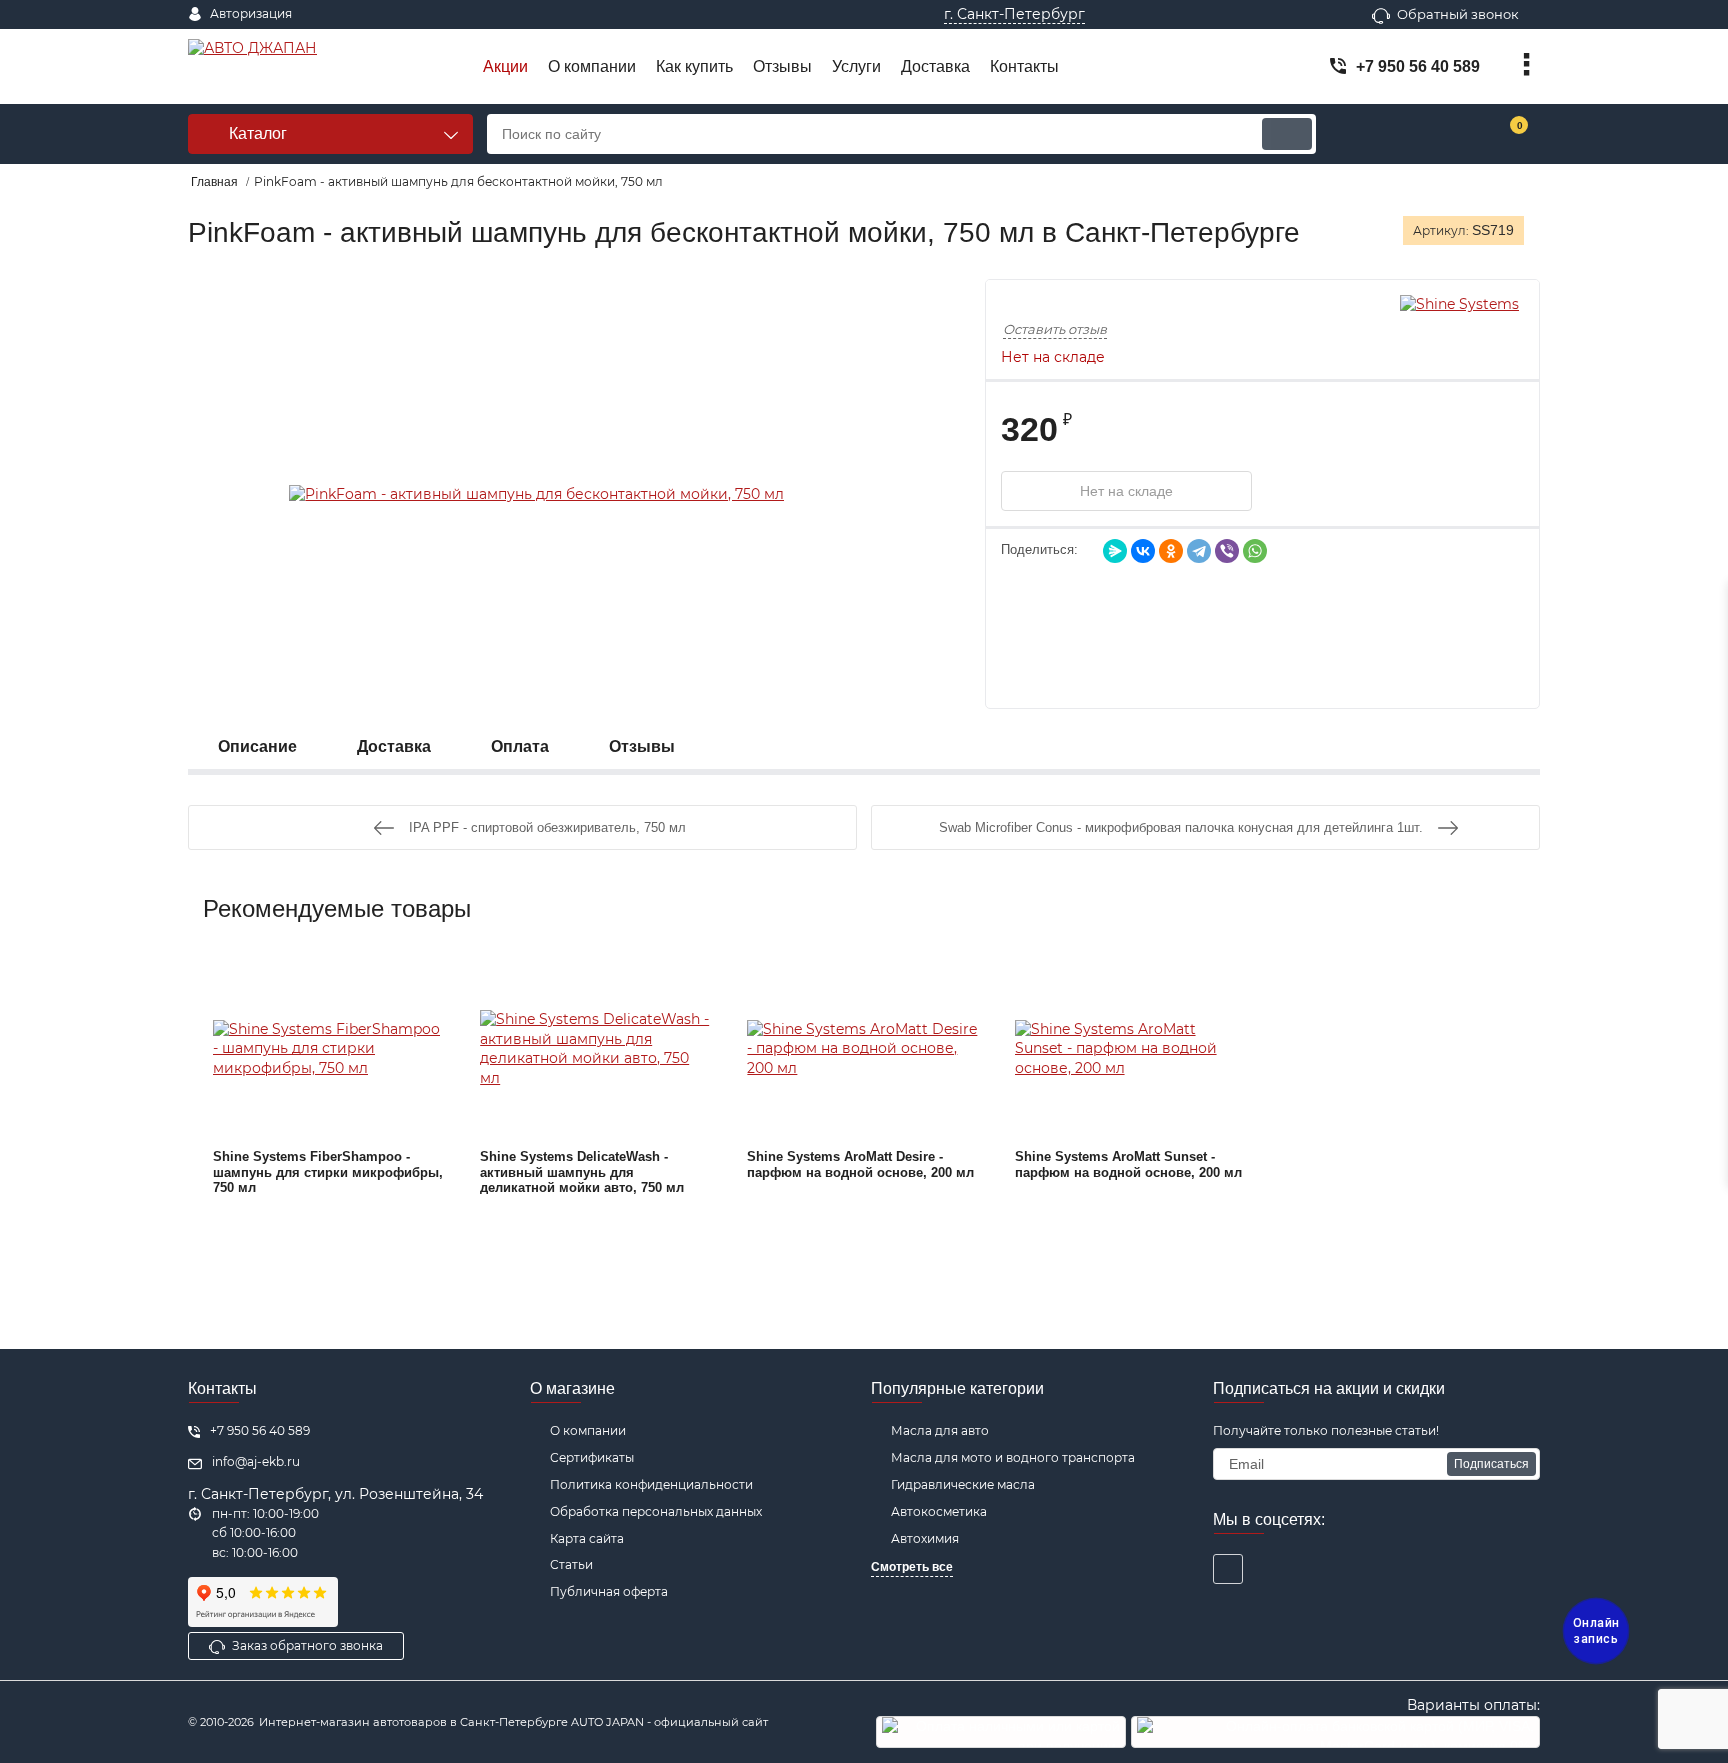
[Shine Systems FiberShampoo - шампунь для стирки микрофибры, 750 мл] (329, 1049)
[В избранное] (1312, 491)
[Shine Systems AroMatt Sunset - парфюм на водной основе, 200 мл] (1131, 1049)
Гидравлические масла (963, 1484)
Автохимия (925, 1538)
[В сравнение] (1362, 491)
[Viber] (1227, 551)
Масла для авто (940, 1430)
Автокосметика (939, 1511)
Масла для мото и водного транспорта (1013, 1457)
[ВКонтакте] (1143, 551)
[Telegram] (1199, 551)
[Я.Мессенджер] (1115, 551)
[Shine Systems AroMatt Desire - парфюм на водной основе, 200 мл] (863, 1049)
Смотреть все (912, 1567)
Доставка (394, 746)
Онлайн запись (1596, 1631)
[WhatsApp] (1255, 551)
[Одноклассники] (1171, 551)
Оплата (520, 746)
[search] (1287, 134)
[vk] (1228, 1569)
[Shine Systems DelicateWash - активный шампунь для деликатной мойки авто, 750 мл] (596, 1049)
